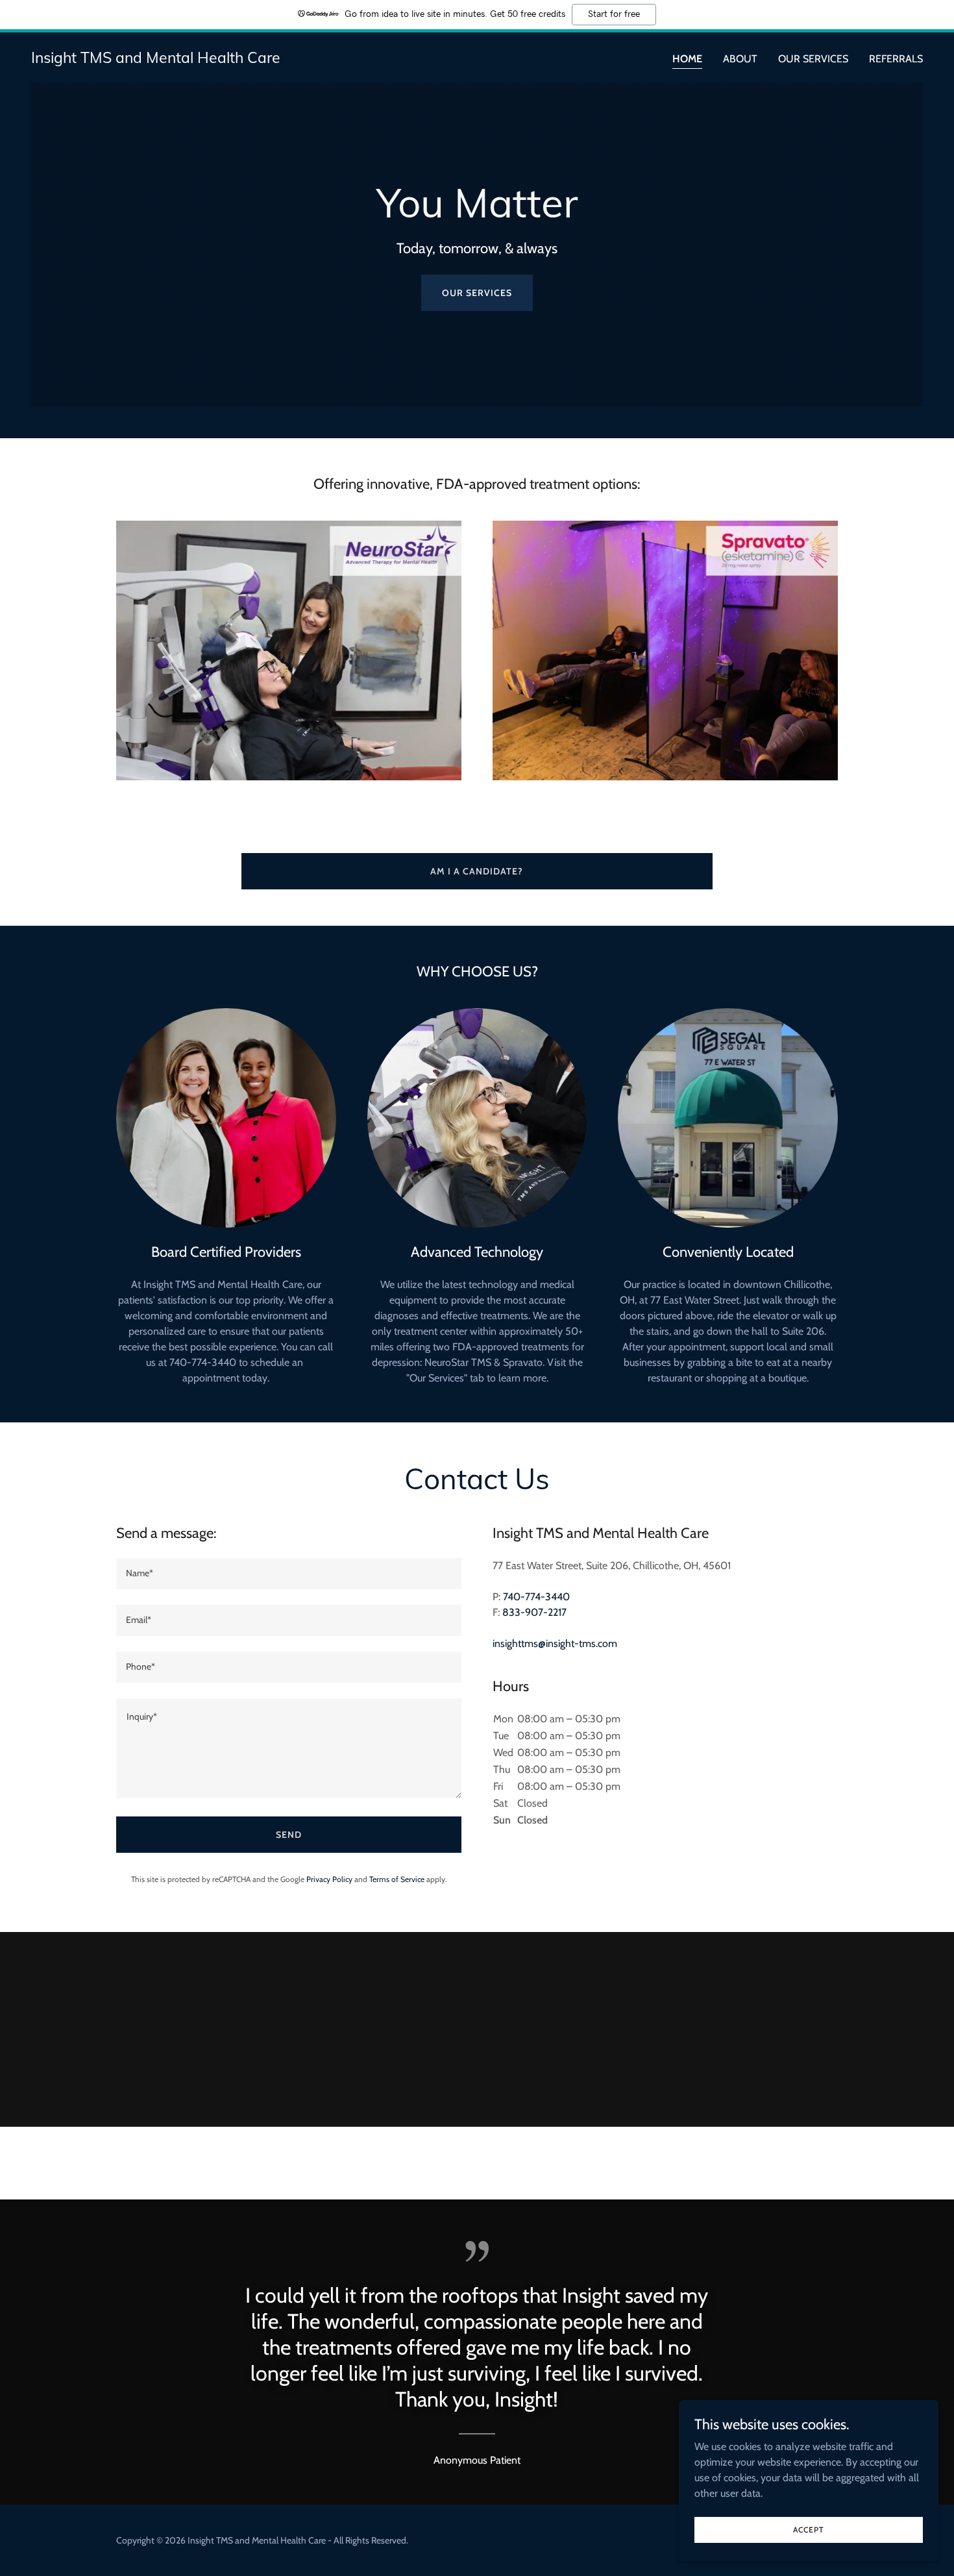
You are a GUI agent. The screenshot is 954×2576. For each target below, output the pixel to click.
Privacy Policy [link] (329, 1879)
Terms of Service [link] (397, 1879)
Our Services (477, 293)
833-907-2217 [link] (534, 1612)
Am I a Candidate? (477, 871)
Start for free (614, 14)
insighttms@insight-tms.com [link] (555, 1643)
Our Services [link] (813, 59)
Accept (809, 2530)
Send (289, 1835)
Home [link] (687, 59)
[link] (156, 59)
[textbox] (289, 1574)
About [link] (740, 59)
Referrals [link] (896, 59)
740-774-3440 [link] (536, 1597)
